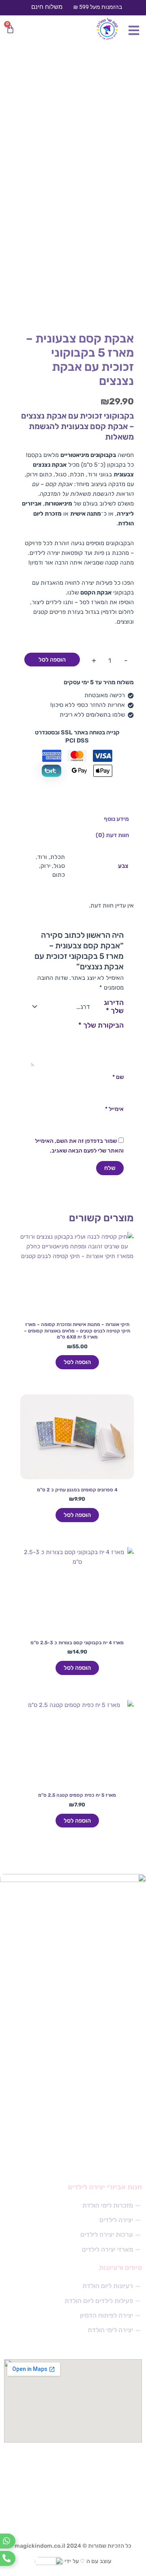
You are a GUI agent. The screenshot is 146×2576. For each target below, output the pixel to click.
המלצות (125, 2142)
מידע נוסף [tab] (116, 819)
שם (118, 1077)
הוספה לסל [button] (77, 1362)
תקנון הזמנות (118, 2045)
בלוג (129, 2029)
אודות (128, 2158)
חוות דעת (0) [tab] (112, 835)
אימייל (114, 1109)
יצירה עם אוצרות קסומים (106, 2077)
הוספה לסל (52, 660)
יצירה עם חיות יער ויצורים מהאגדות (94, 2094)
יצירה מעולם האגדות (110, 2126)
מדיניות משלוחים (114, 2061)
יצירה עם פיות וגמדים (109, 2110)
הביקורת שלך (101, 1025)
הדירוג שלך (114, 1007)
